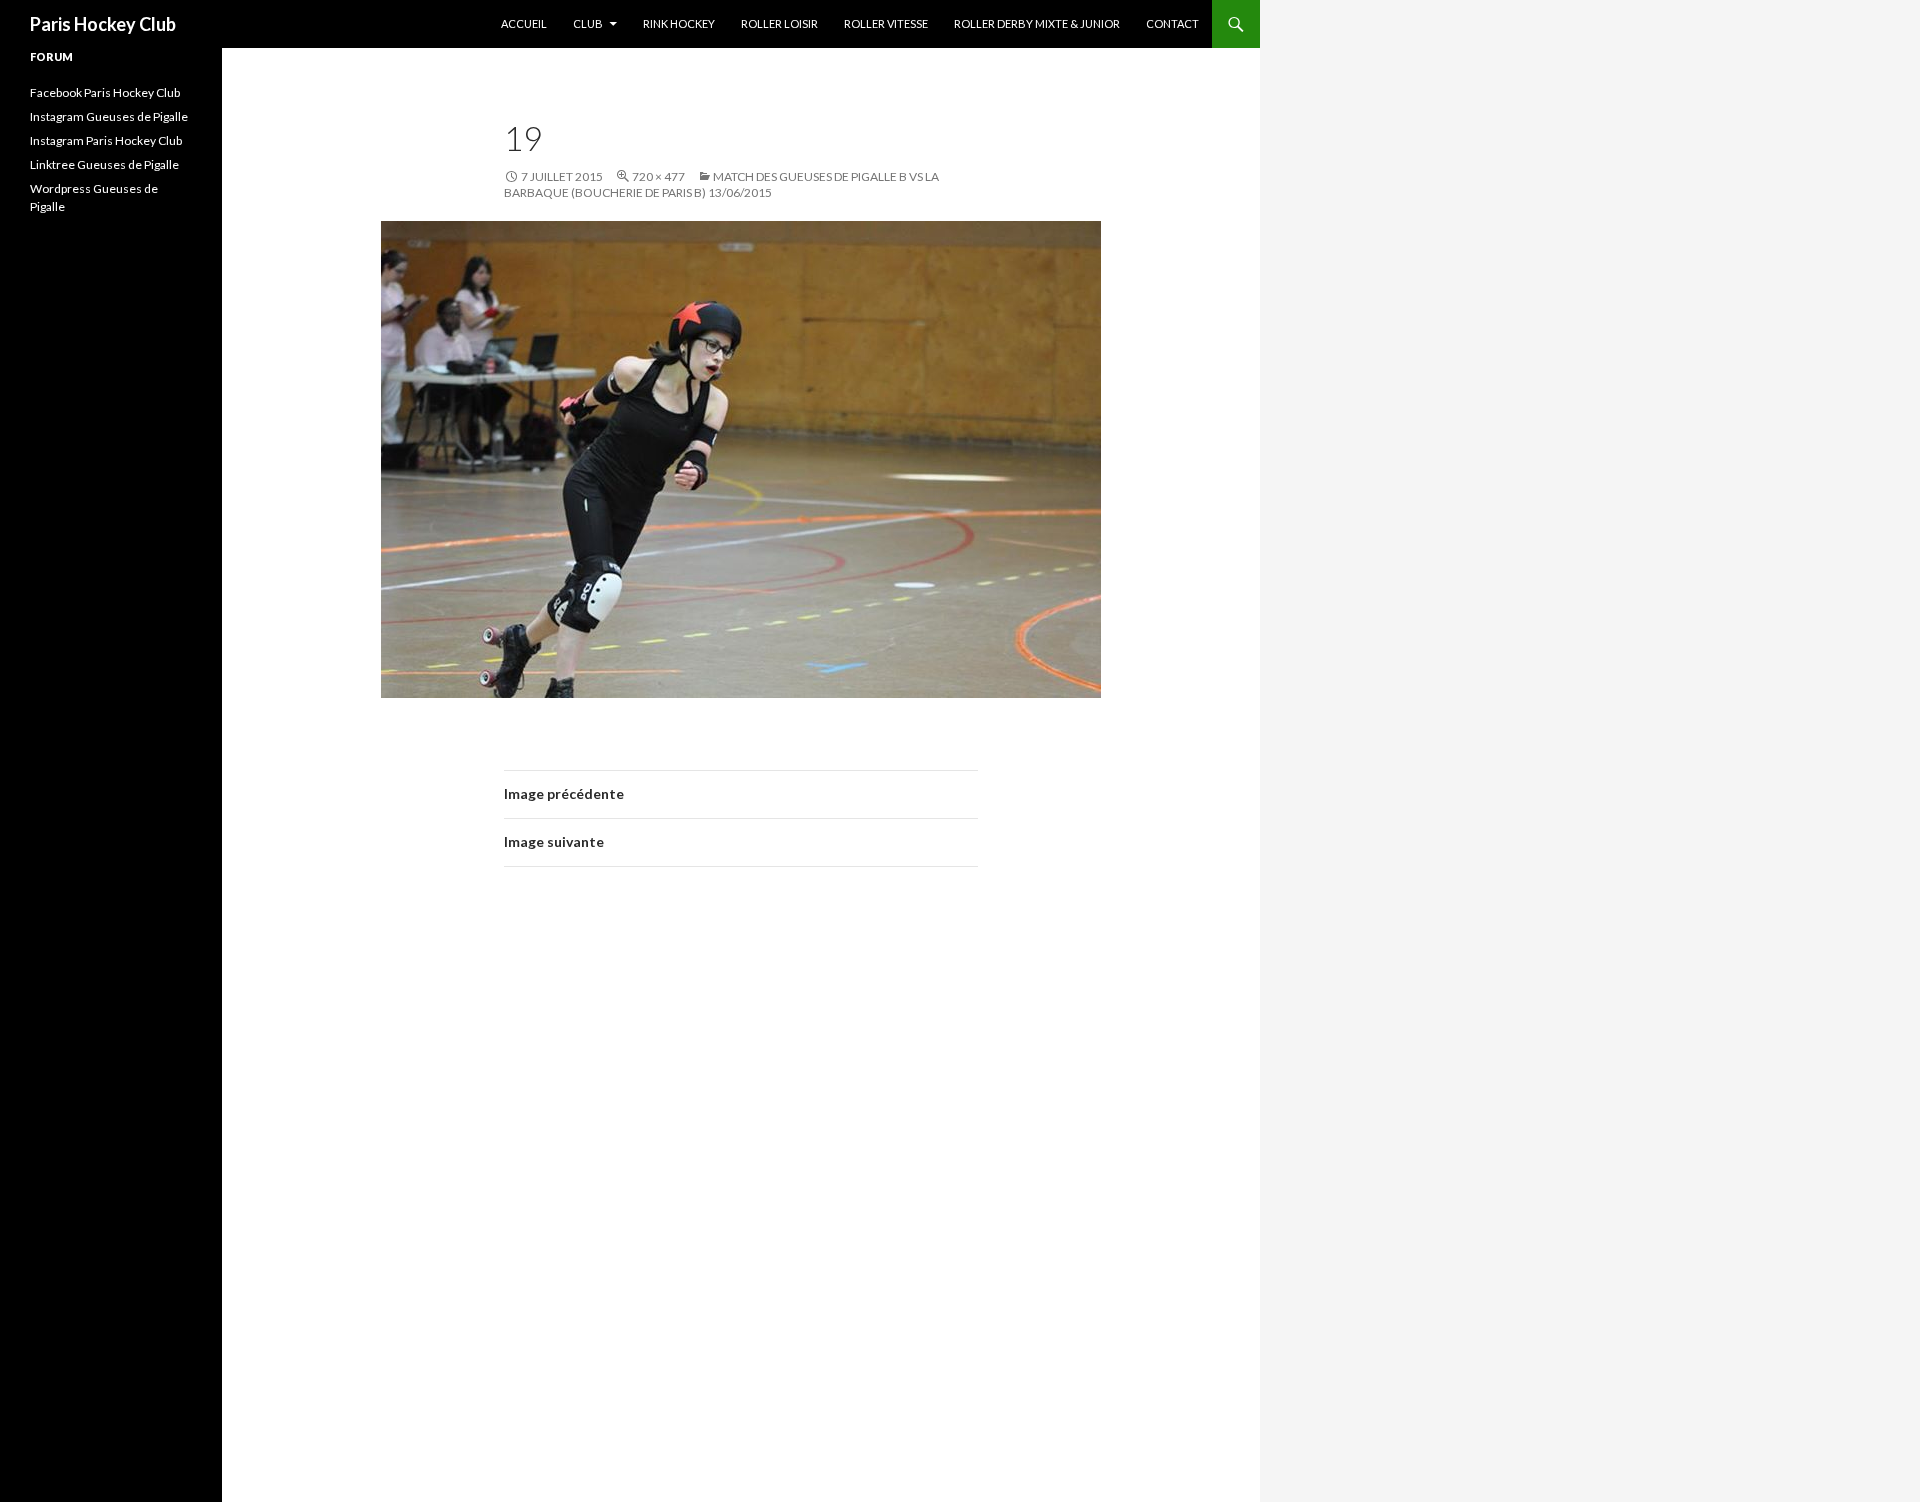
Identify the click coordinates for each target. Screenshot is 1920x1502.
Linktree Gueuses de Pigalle (104, 164)
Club (588, 23)
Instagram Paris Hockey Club (106, 140)
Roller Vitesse (886, 23)
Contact (1172, 23)
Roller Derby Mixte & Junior (1037, 23)
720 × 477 (658, 176)
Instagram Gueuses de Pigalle (109, 116)
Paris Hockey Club (103, 24)
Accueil (524, 23)
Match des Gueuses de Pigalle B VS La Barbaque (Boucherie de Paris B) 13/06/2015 (721, 184)
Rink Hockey (679, 23)
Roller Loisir (779, 23)
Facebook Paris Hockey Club (105, 92)
